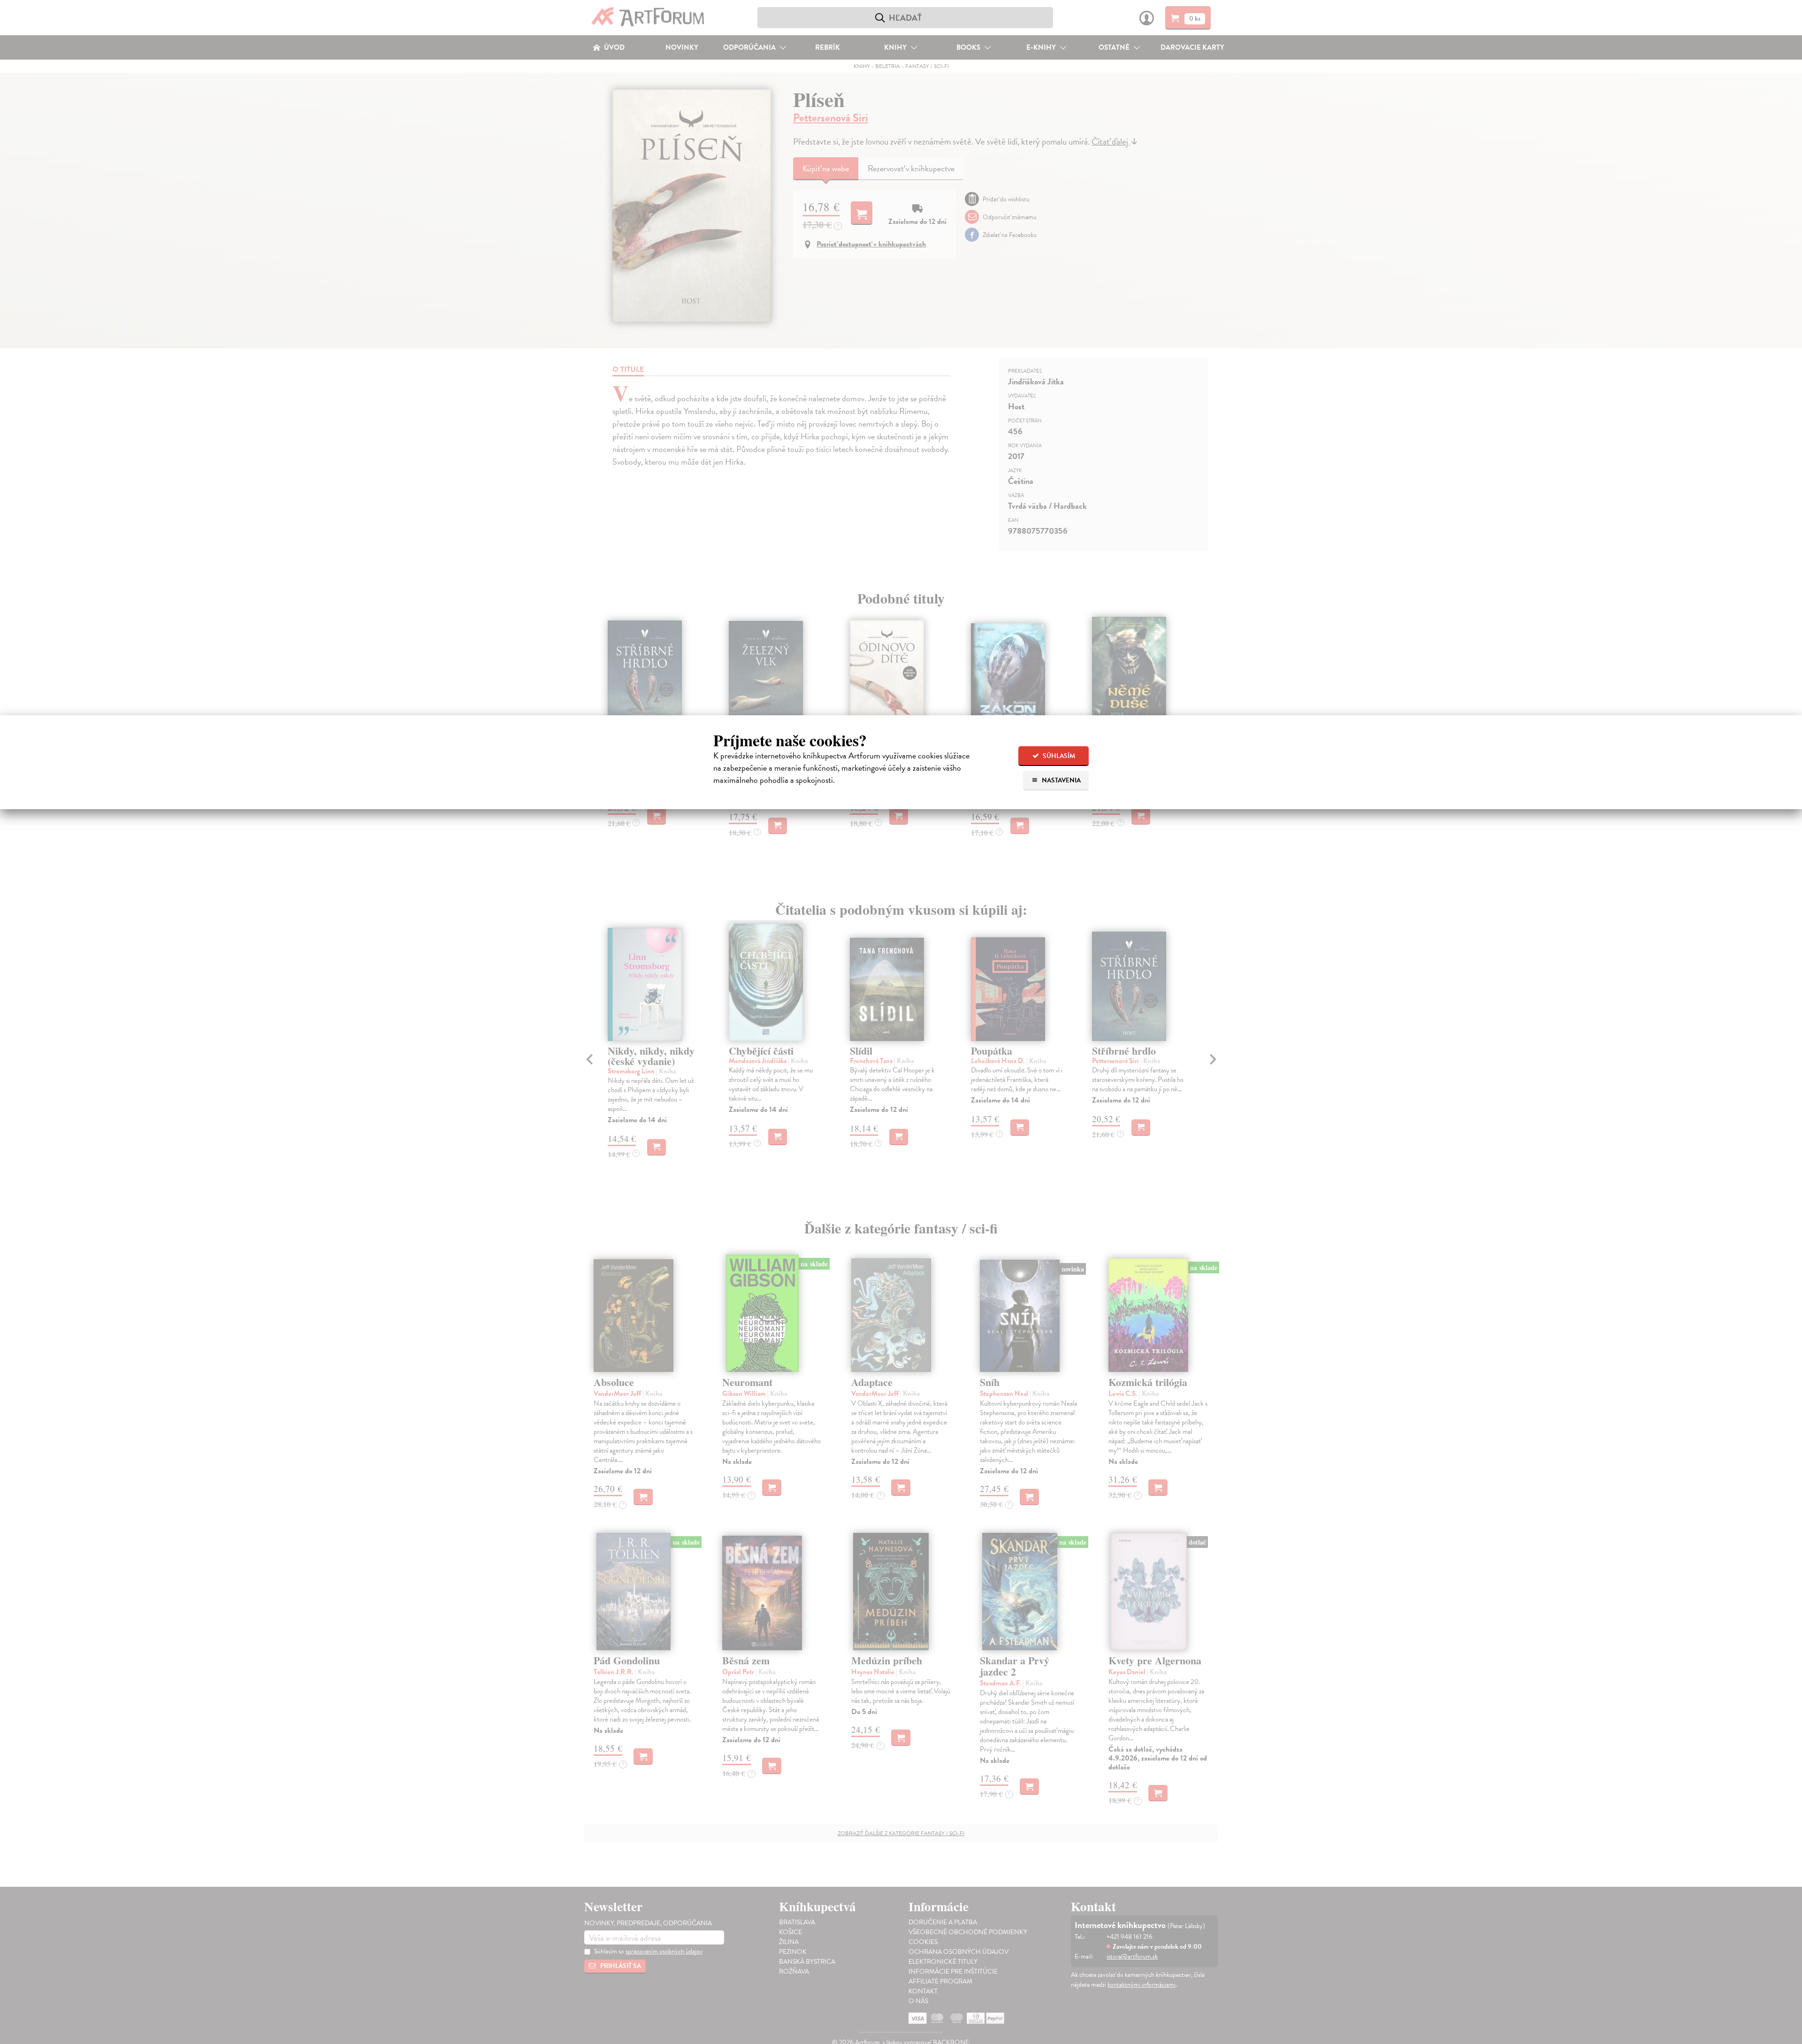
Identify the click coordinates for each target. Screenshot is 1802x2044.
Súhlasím (1058, 756)
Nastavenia (1061, 780)
